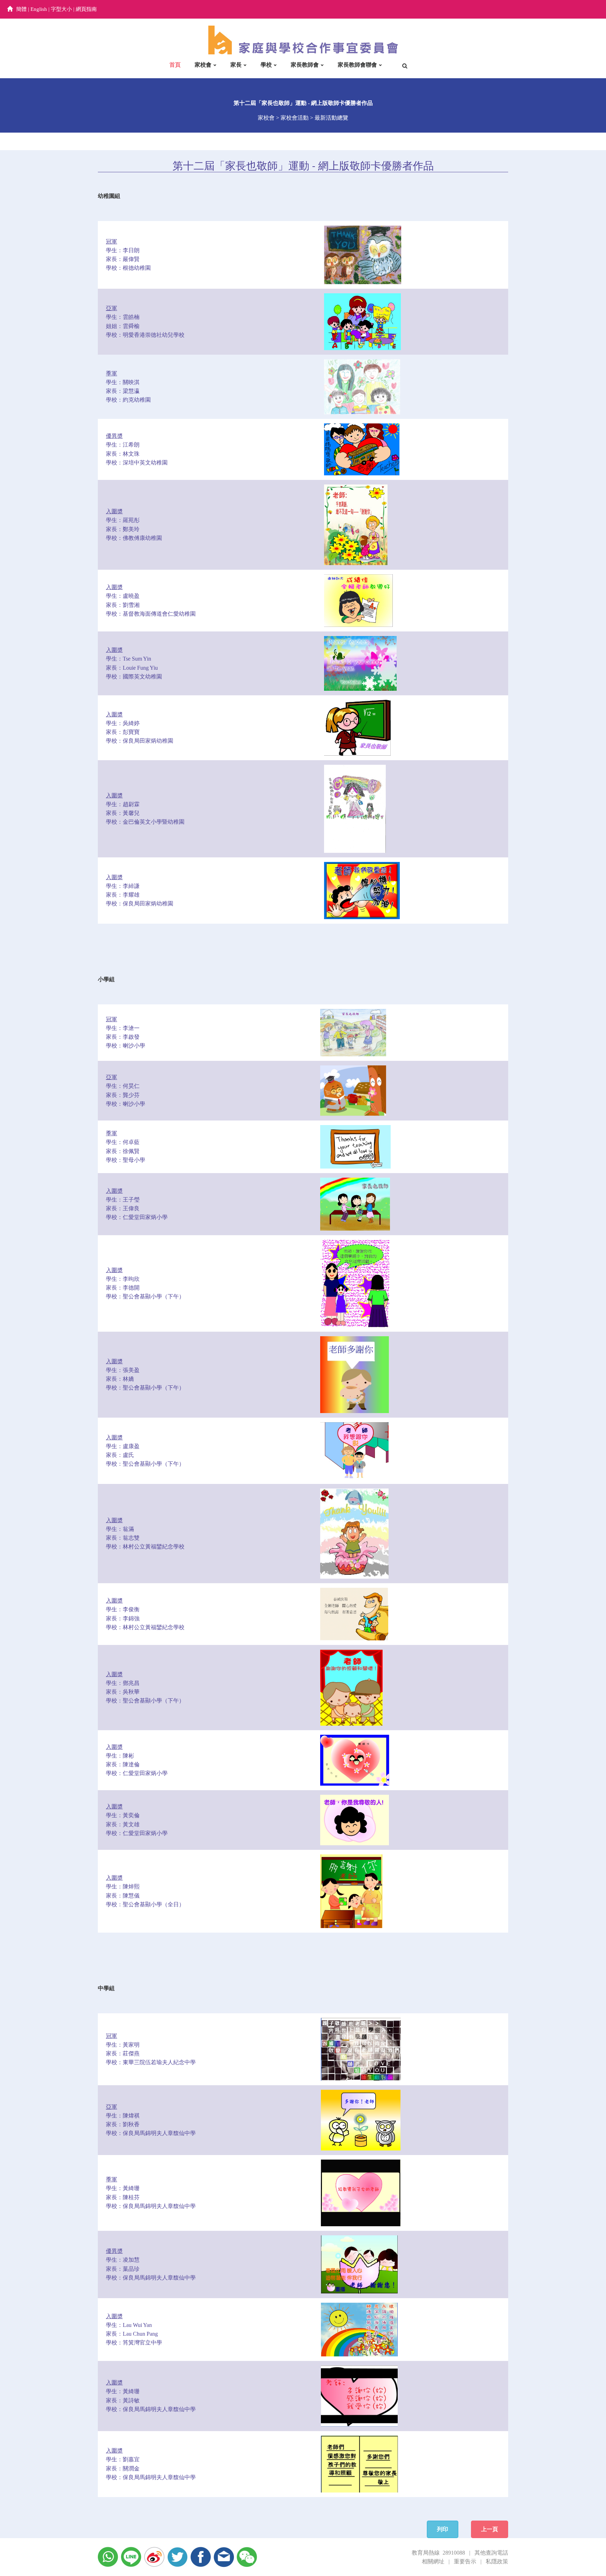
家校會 (203, 65)
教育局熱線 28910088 (438, 2553)
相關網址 (433, 2561)
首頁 (175, 65)
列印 (443, 2529)
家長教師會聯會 (357, 65)
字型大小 (61, 9)
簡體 (21, 9)
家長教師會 (305, 65)
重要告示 (465, 2561)
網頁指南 (86, 9)
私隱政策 (497, 2561)
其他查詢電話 (491, 2553)
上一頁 (490, 2529)
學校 (266, 65)
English (39, 9)
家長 (236, 65)
